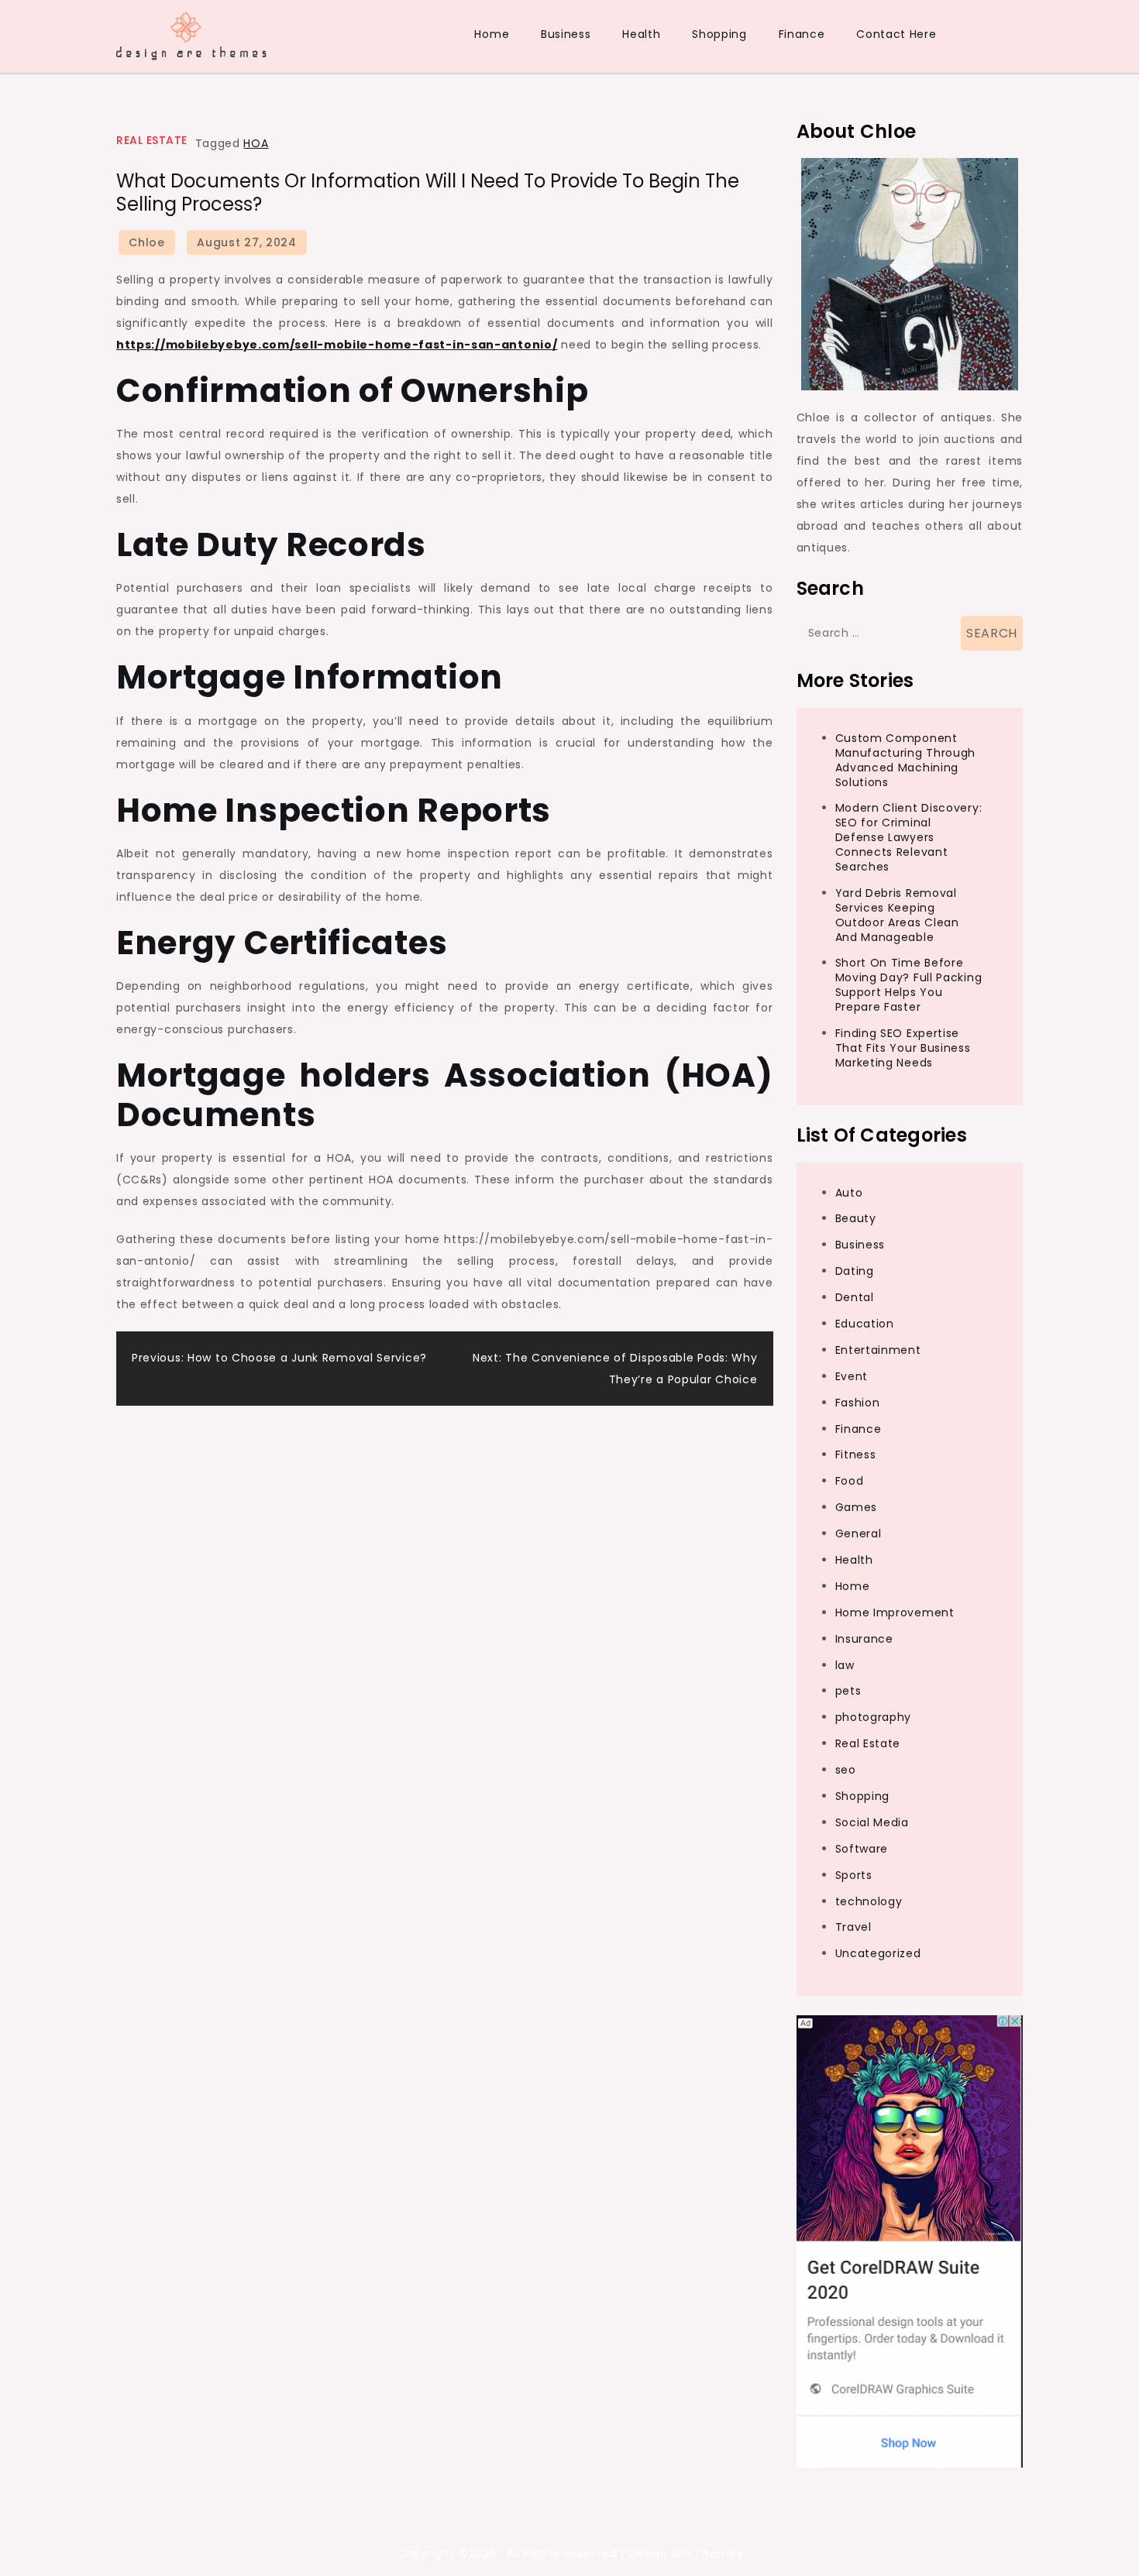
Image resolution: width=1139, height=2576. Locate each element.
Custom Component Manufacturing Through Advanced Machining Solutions (906, 760)
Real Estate (152, 140)
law (845, 1665)
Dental (855, 1297)
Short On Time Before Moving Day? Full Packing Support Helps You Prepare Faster (909, 985)
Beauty (856, 1218)
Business (566, 34)
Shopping (719, 34)
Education (865, 1324)
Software (862, 1849)
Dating (855, 1271)
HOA (256, 143)
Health (641, 34)
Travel (853, 1927)
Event (852, 1376)
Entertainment (878, 1350)
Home (492, 34)
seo (846, 1770)
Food (850, 1481)
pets (848, 1691)
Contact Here (896, 34)
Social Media (872, 1822)
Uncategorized (878, 1953)
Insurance (864, 1639)
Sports (854, 1875)
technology (869, 1901)
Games (857, 1507)
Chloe (147, 242)
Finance (802, 34)
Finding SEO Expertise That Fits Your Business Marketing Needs (903, 1048)
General (859, 1534)
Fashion (858, 1403)
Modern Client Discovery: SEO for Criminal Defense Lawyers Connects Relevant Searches (909, 837)
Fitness (856, 1455)
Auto (849, 1193)
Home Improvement (895, 1613)
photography (874, 1717)
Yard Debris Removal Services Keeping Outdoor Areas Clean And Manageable (897, 915)
